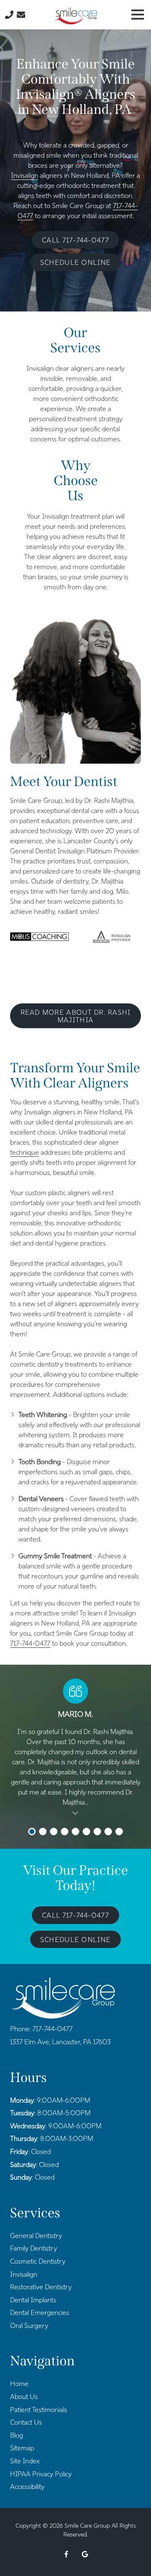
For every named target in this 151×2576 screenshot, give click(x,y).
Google (85, 2554)
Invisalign (25, 176)
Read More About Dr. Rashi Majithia (76, 1016)
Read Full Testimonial (75, 1813)
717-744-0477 (30, 1643)
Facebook (66, 2554)
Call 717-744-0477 (75, 240)
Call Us (9, 15)
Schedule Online (75, 263)
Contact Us (21, 15)
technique (25, 1152)
